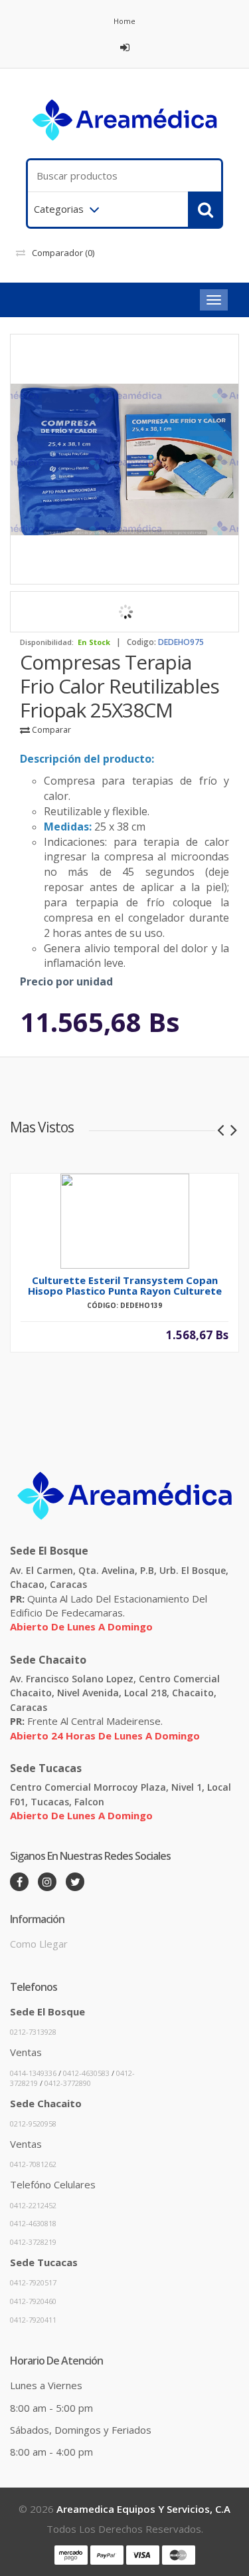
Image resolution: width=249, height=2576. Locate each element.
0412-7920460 (33, 2301)
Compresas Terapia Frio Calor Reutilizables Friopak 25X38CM (120, 686)
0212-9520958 (33, 2124)
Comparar (50, 730)
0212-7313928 (33, 2032)
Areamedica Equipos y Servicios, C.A (143, 2509)
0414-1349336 (33, 2073)
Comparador (63, 253)
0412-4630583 (86, 2073)
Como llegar (39, 1944)
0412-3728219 (33, 2242)
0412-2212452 (33, 2205)
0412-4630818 (33, 2223)
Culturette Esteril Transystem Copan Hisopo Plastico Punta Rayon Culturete (125, 1285)
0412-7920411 (33, 2320)
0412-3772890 (68, 2083)
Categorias (59, 209)
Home (124, 21)
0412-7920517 (33, 2282)
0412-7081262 (33, 2164)
